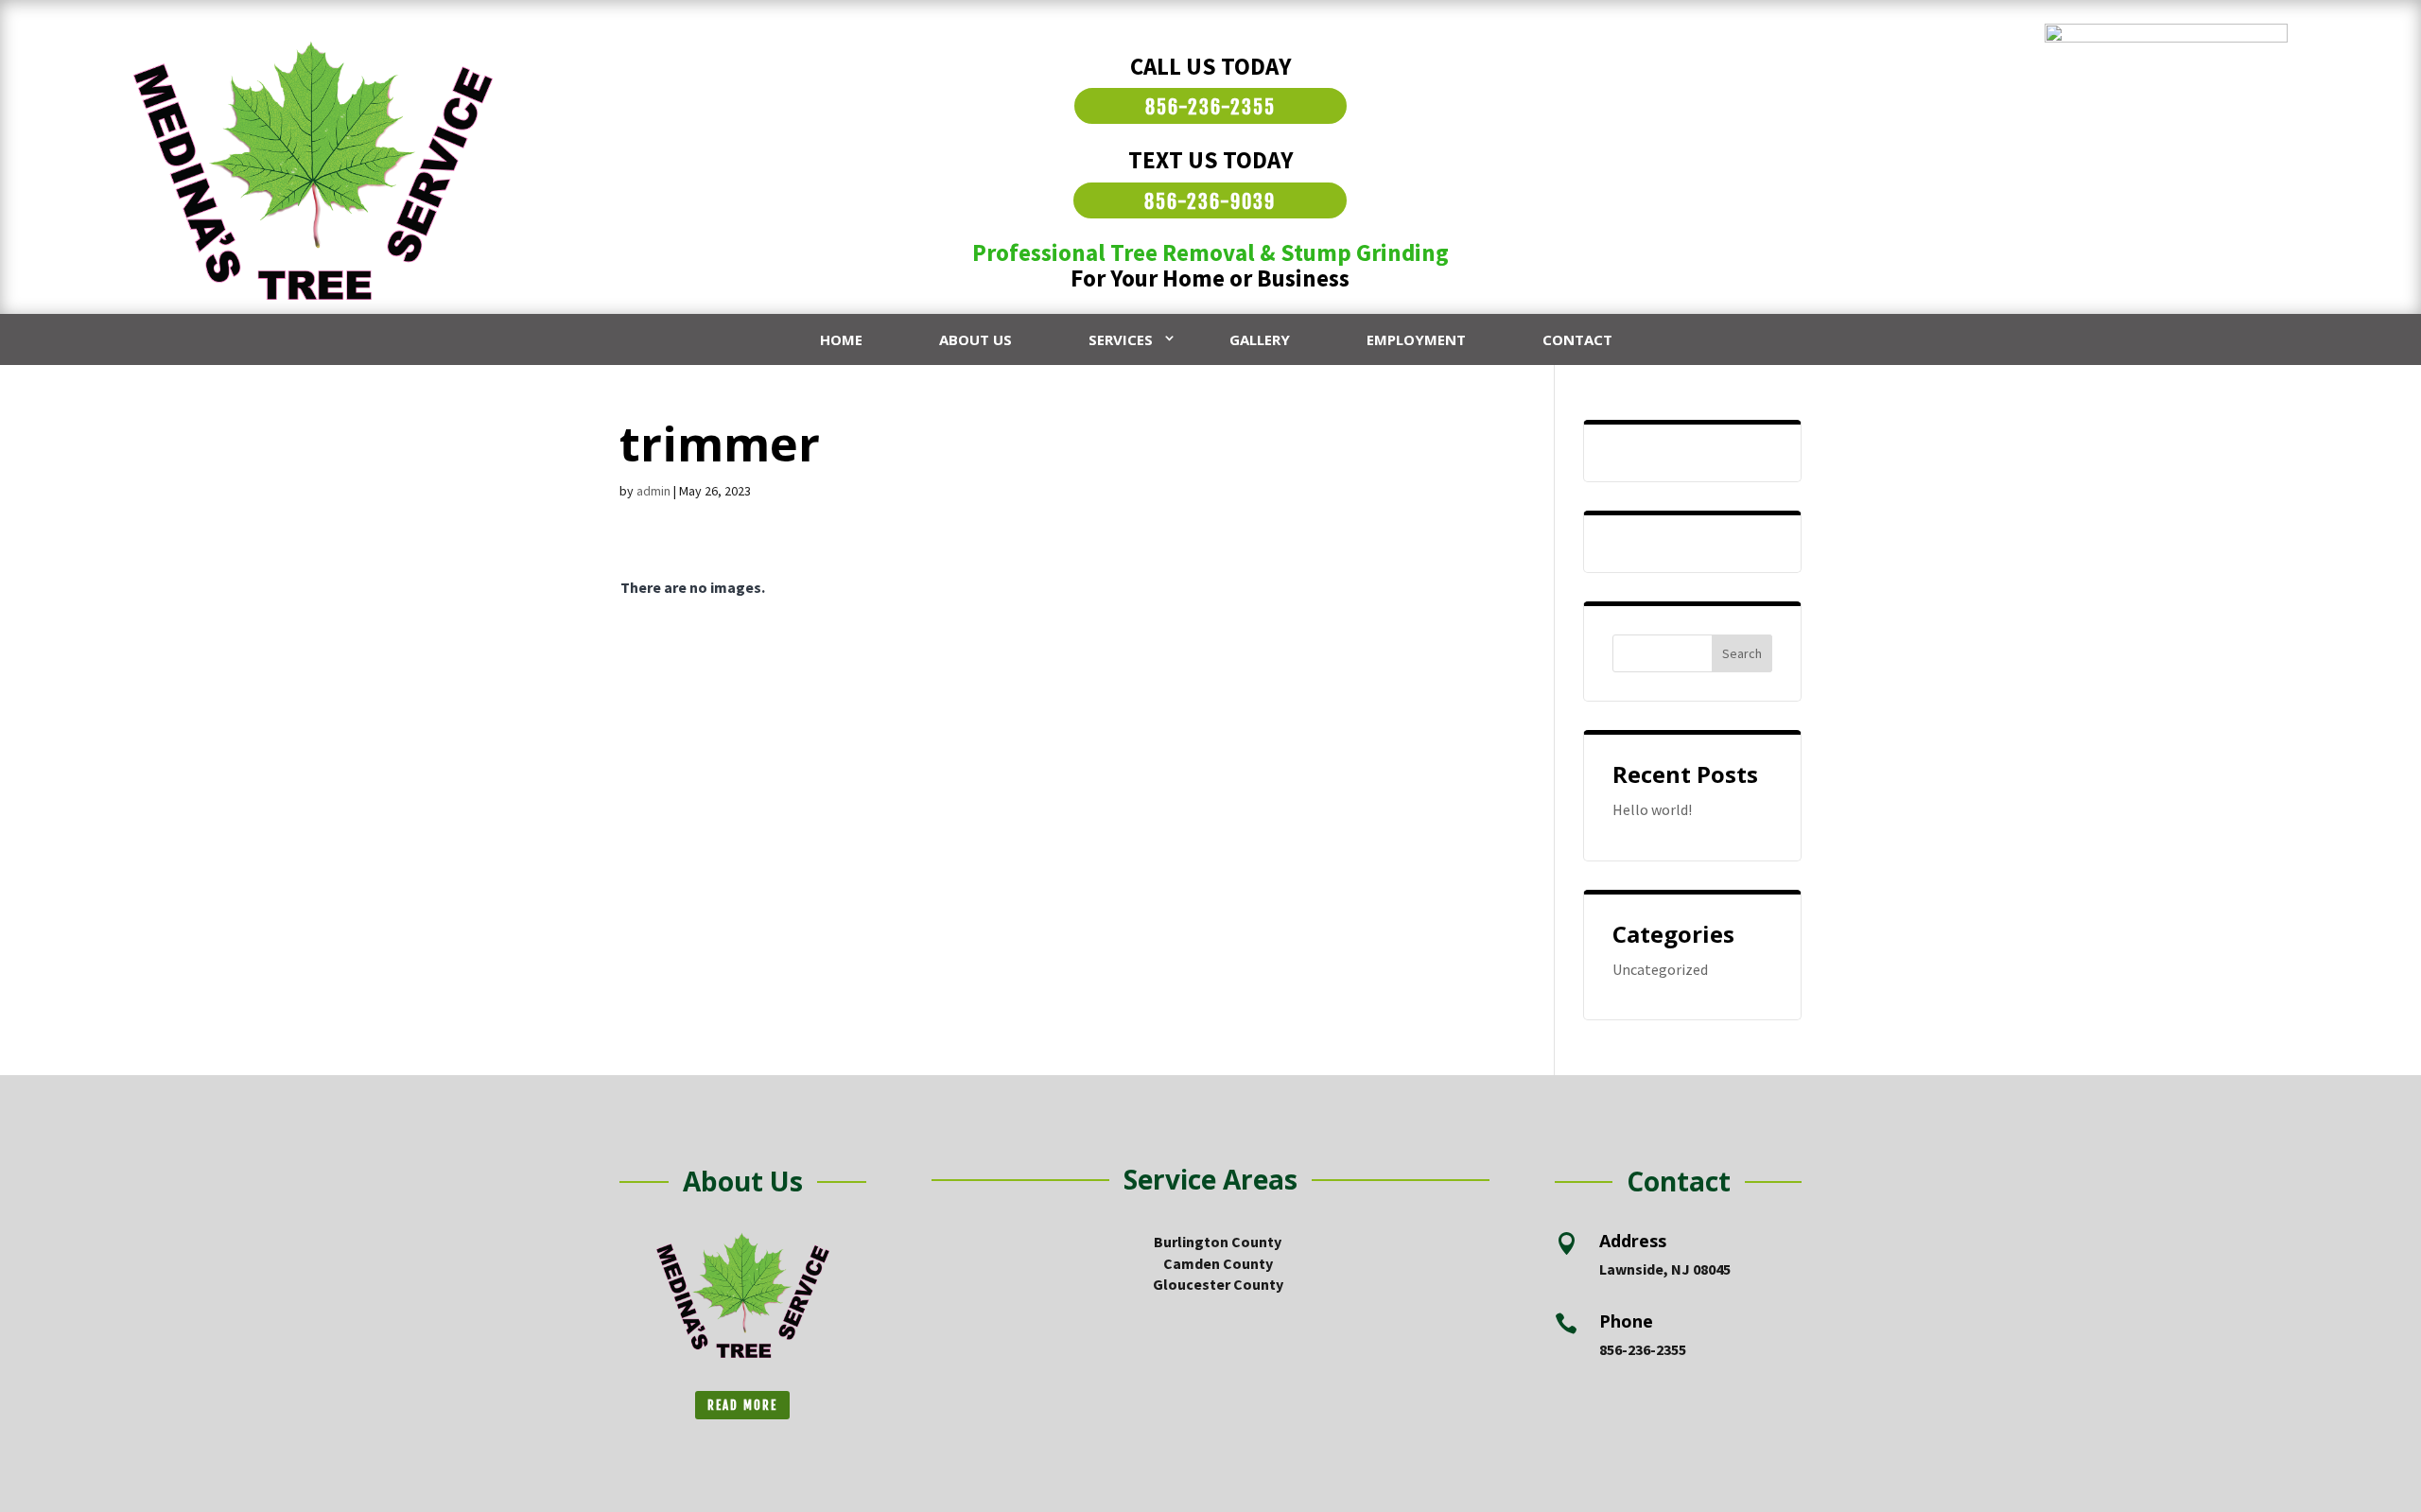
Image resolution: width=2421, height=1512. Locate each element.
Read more (742, 1405)
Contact (1577, 339)
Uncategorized (1660, 969)
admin (653, 491)
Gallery (1260, 339)
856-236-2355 (1210, 107)
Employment (1416, 339)
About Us (975, 339)
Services (1121, 339)
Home (841, 339)
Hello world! (1652, 809)
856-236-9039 (1210, 202)
